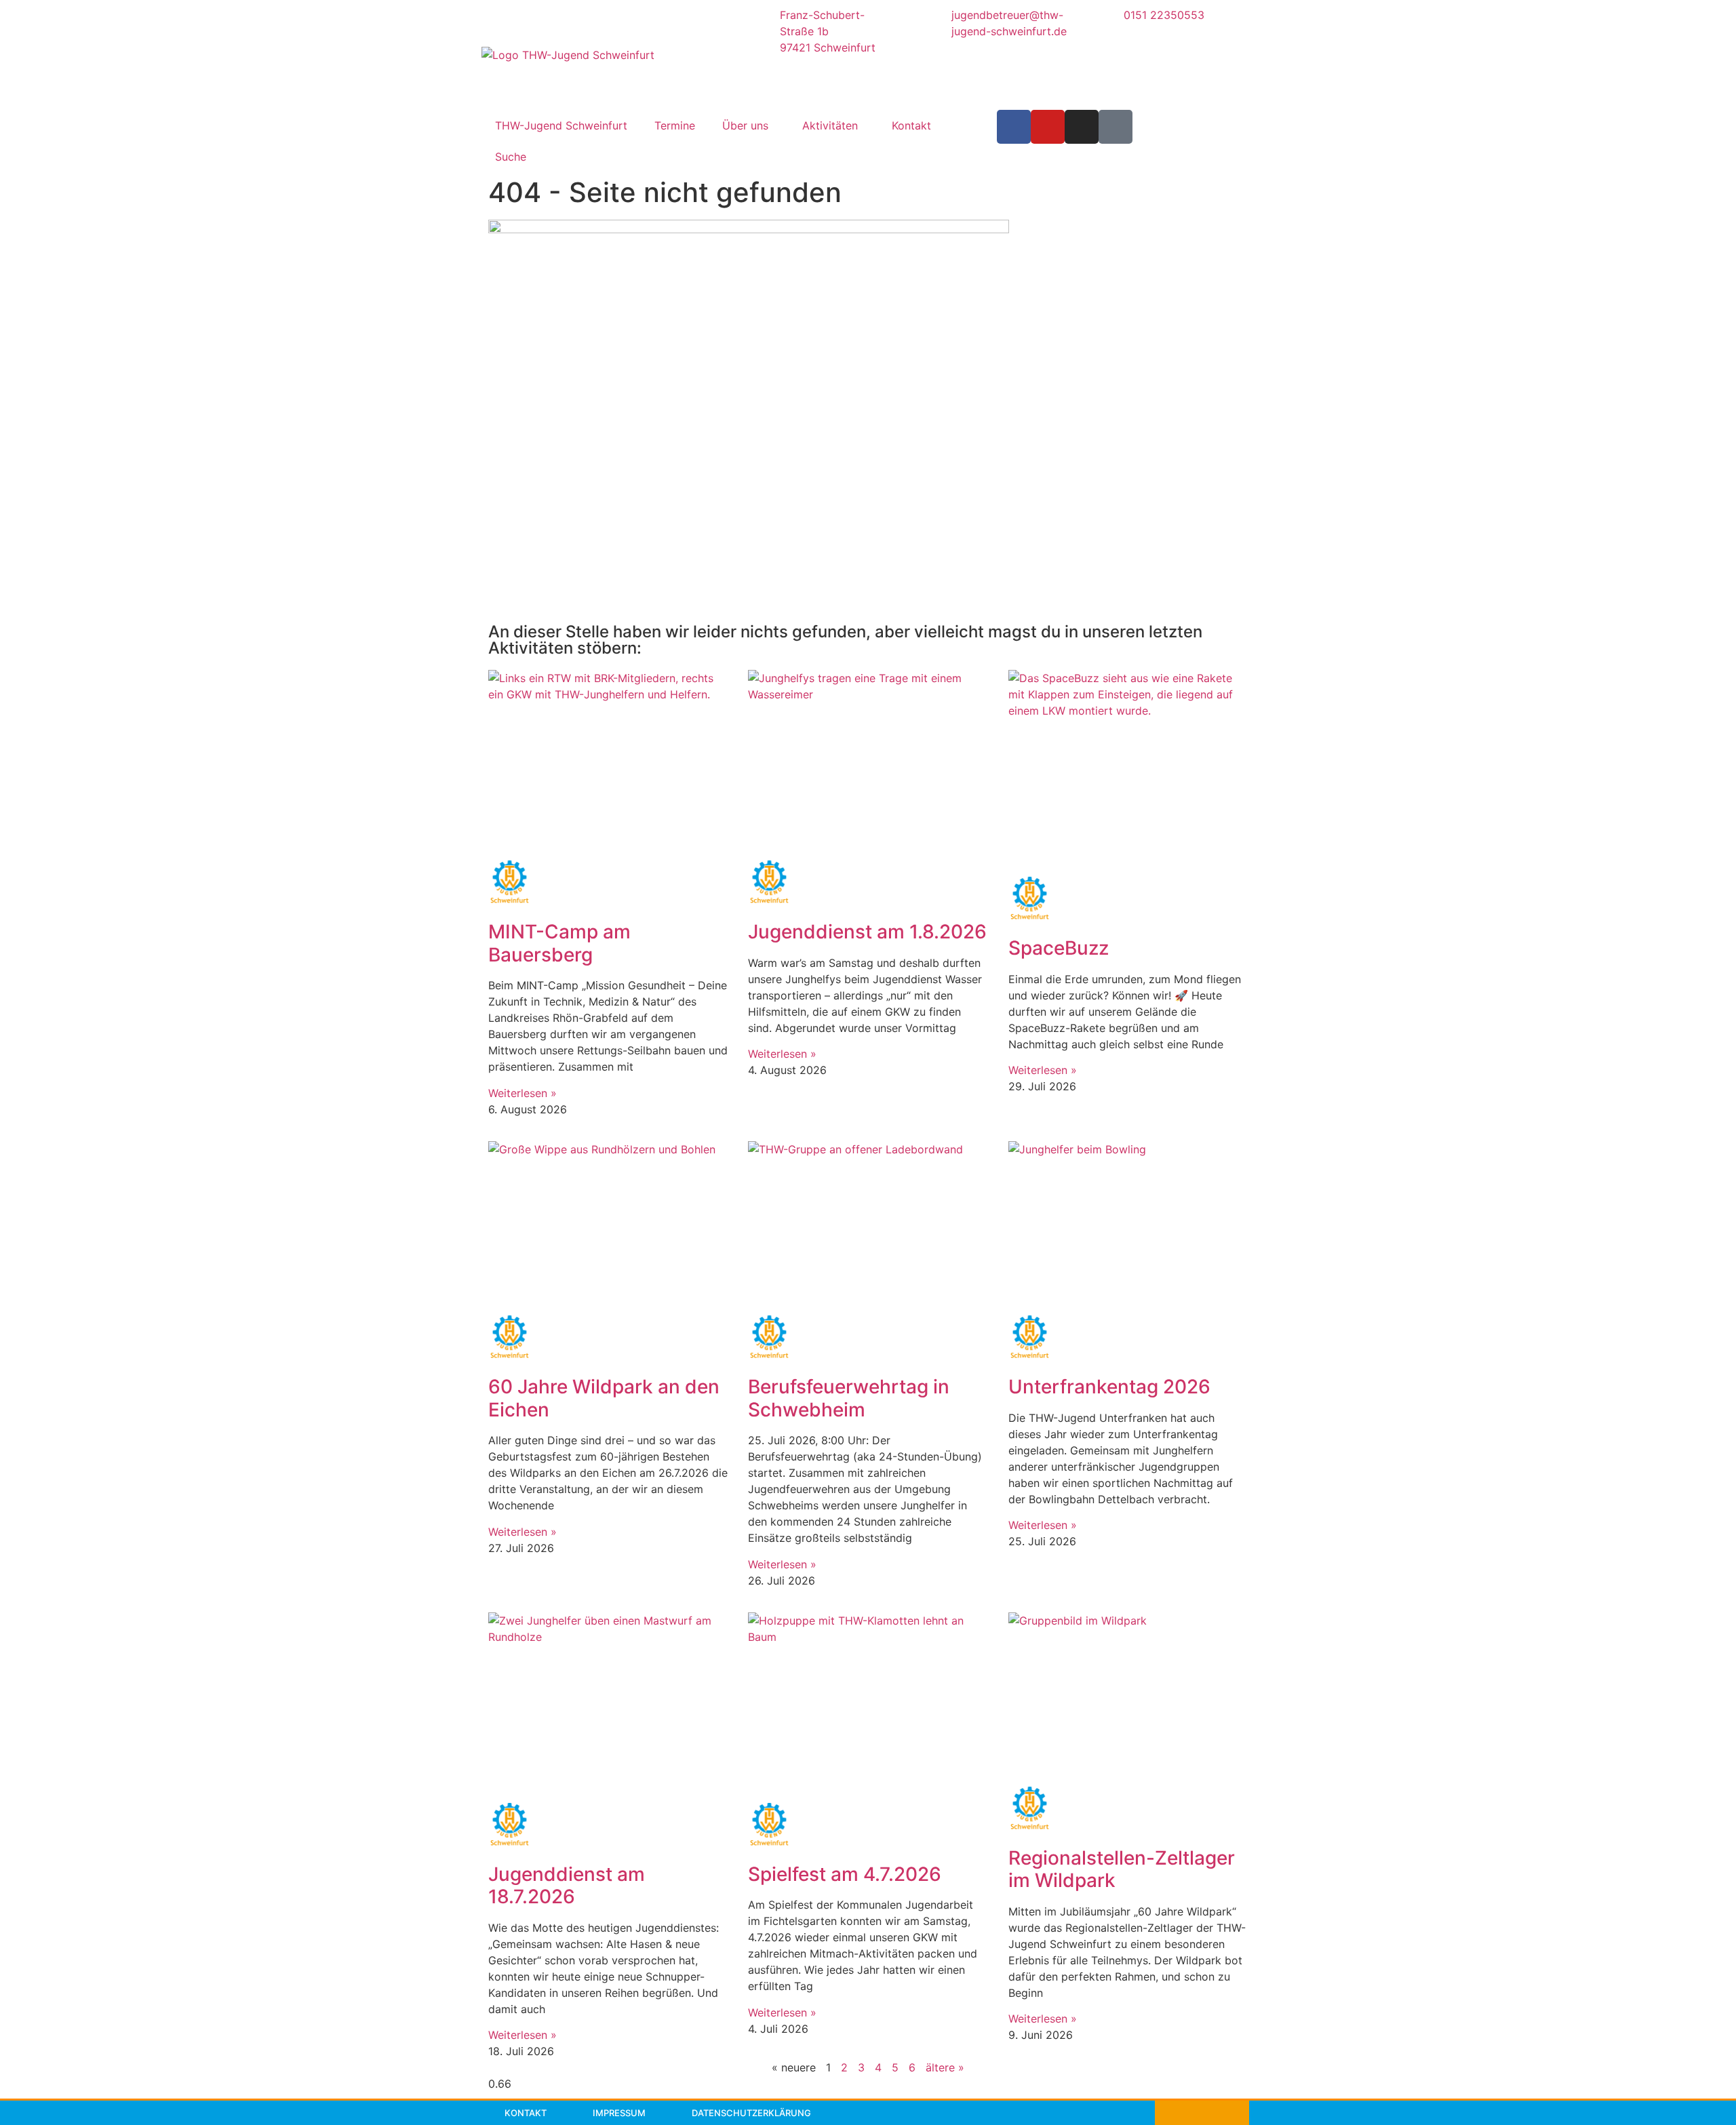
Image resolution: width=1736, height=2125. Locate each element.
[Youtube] (1048, 127)
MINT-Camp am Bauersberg (559, 943)
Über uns (745, 125)
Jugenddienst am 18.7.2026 (567, 1886)
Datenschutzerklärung (751, 2113)
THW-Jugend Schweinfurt (561, 125)
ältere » (945, 2067)
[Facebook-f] (1014, 127)
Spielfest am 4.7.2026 (845, 1874)
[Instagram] (1082, 127)
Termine (675, 125)
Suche (511, 157)
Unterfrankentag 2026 (1109, 1387)
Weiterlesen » (522, 1093)
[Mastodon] (1116, 127)
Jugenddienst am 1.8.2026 (867, 932)
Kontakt (911, 125)
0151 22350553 (1164, 15)
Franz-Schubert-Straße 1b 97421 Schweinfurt (828, 31)
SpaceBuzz (1059, 948)
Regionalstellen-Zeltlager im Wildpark (1122, 1869)
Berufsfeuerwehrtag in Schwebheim (849, 1398)
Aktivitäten (830, 125)
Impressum (619, 2113)
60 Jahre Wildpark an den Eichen (604, 1398)
